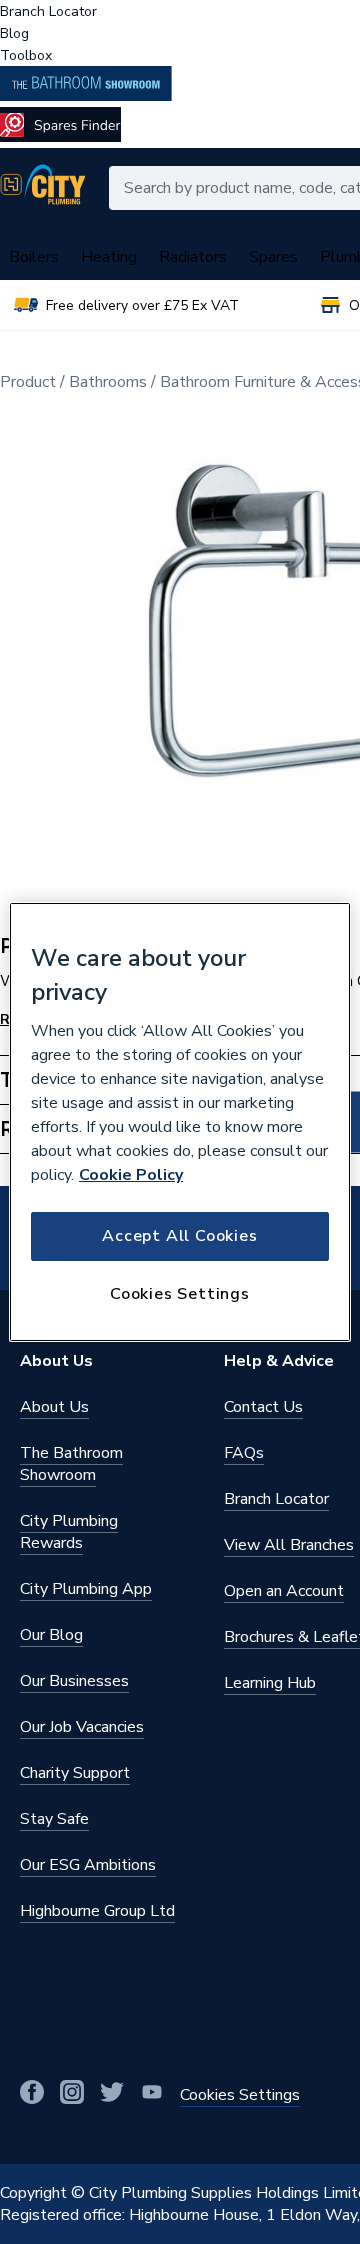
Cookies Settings (180, 1294)
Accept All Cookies (179, 1236)
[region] (180, 1122)
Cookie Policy (131, 1175)
